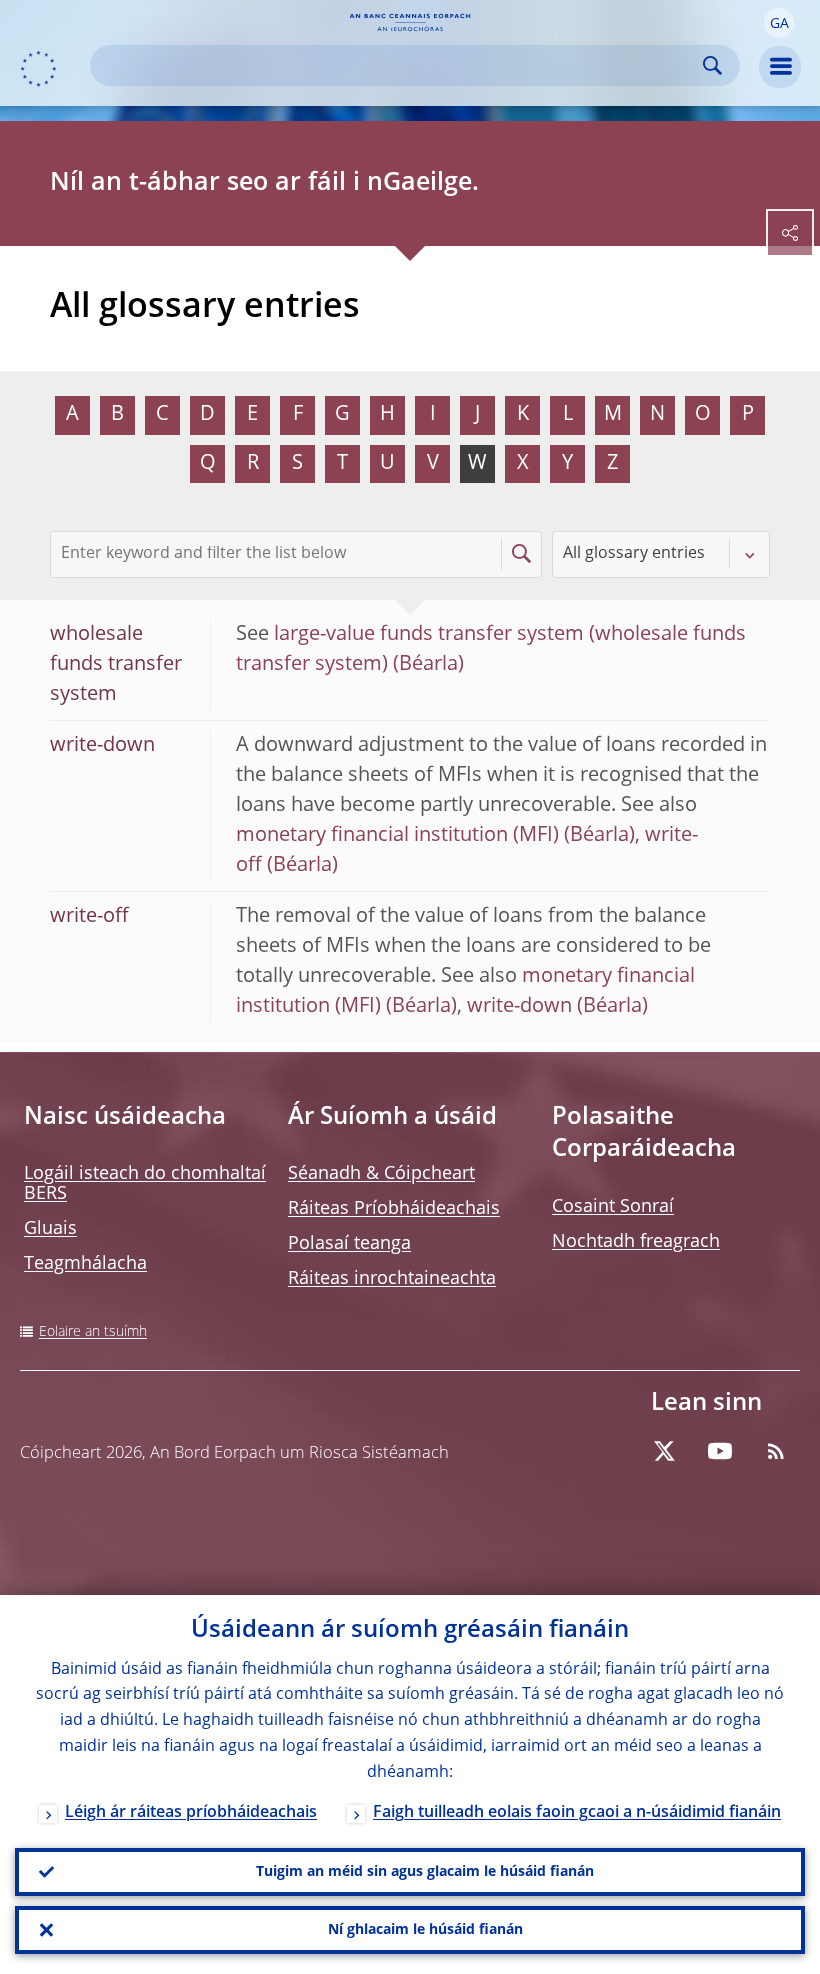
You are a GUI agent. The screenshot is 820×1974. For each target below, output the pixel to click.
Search (712, 65)
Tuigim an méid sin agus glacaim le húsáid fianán (425, 1872)
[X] (664, 1451)
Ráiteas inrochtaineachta (392, 1279)
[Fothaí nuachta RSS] (776, 1451)
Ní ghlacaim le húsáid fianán (425, 1930)
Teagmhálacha (85, 1264)
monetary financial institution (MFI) (397, 836)
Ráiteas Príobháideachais (394, 1209)
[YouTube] (720, 1451)
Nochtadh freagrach (636, 1242)
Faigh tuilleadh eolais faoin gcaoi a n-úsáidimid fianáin (577, 1813)
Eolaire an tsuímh (93, 1332)
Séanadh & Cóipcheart (381, 1174)
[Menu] (780, 67)
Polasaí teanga (349, 1244)
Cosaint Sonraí (613, 1207)
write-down (519, 1007)
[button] (779, 23)
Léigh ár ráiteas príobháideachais (191, 1813)
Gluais (50, 1229)
